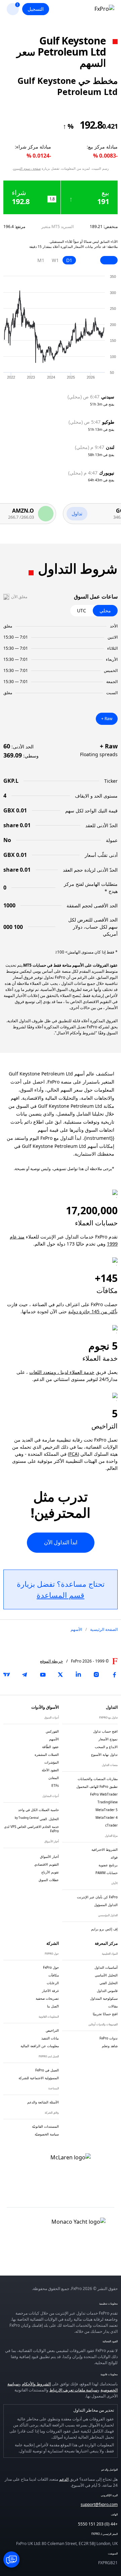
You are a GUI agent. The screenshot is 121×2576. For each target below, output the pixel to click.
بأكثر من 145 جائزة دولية (93, 1311)
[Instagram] (96, 1675)
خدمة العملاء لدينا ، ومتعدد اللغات (62, 1372)
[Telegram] (25, 1675)
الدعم (64, 2479)
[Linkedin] (78, 1675)
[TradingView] (7, 1675)
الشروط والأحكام (36, 2384)
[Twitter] (61, 1675)
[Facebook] (114, 1675)
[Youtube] (43, 1675)
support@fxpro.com (99, 2504)
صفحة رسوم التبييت (27, 168)
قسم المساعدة (61, 1595)
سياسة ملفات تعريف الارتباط (73, 2390)
